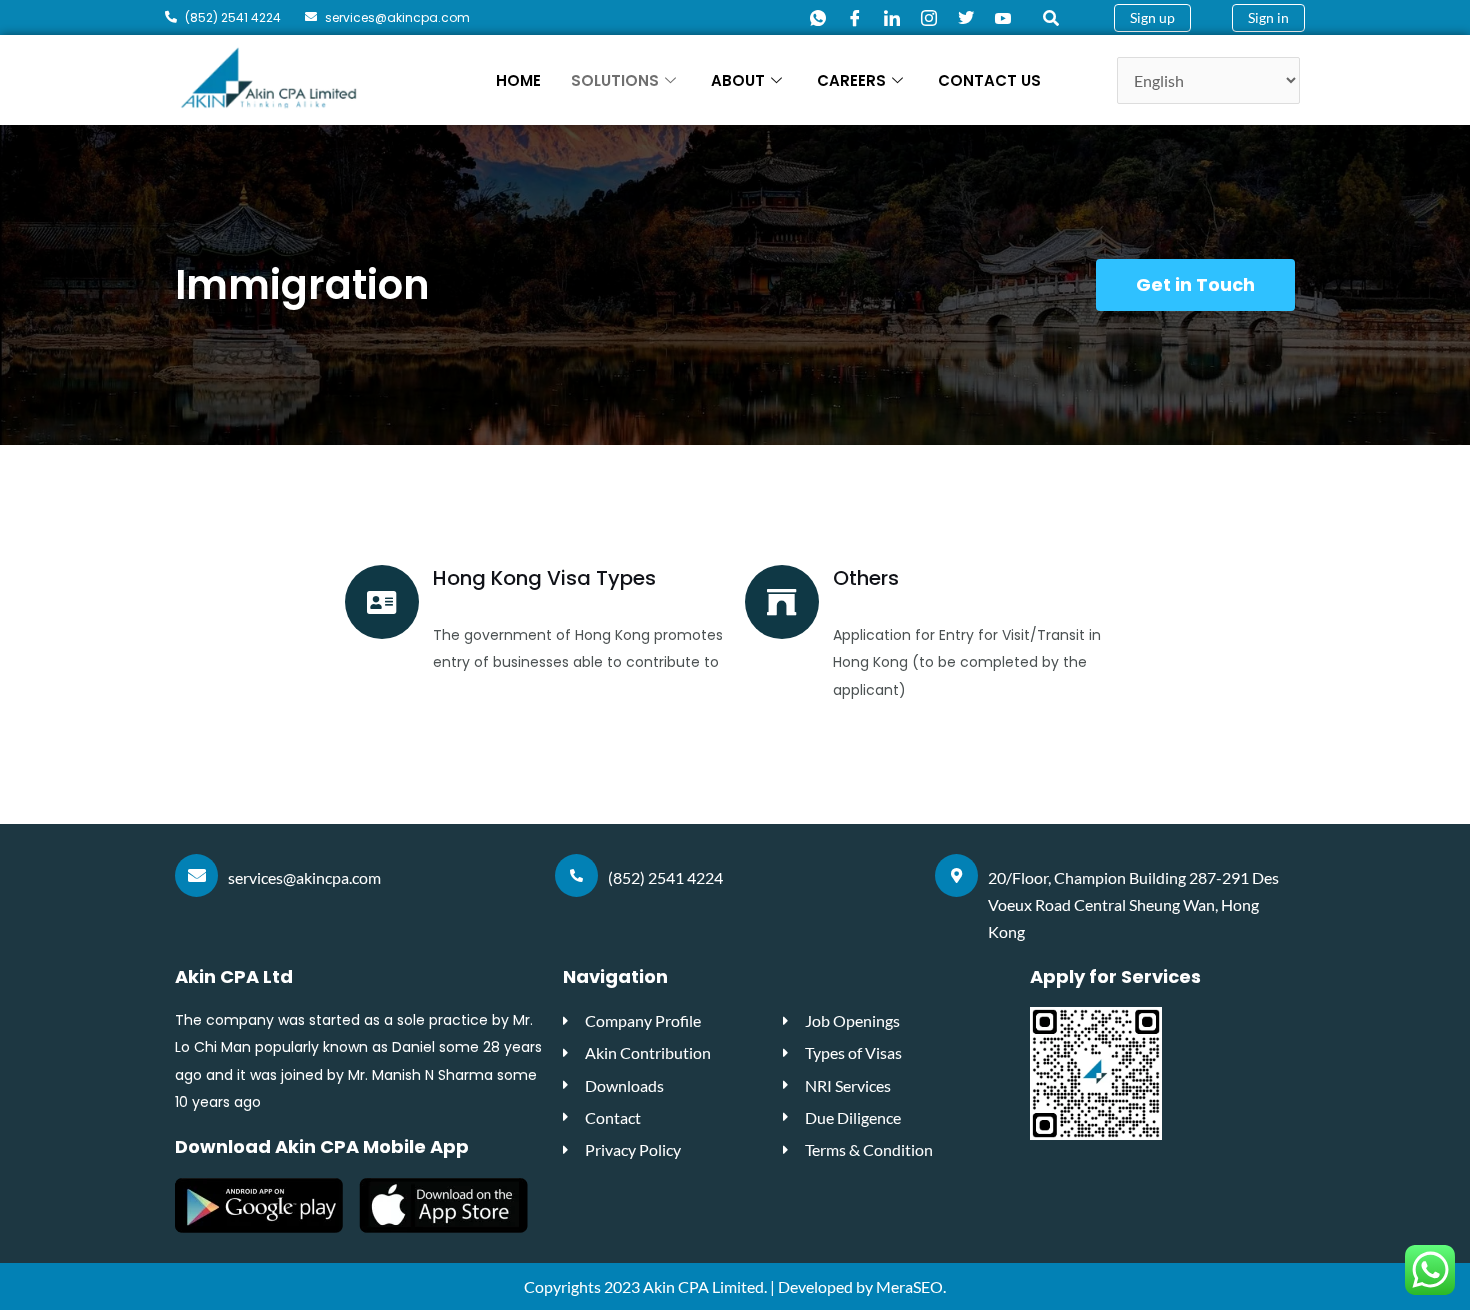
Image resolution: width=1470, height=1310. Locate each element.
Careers (851, 80)
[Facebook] (855, 18)
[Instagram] (929, 18)
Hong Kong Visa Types (544, 578)
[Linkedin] (892, 18)
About (738, 80)
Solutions (615, 80)
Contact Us (989, 80)
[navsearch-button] (1051, 18)
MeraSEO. (911, 1286)
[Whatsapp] (818, 18)
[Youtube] (1003, 18)
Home (518, 80)
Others (866, 578)
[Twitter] (966, 18)
